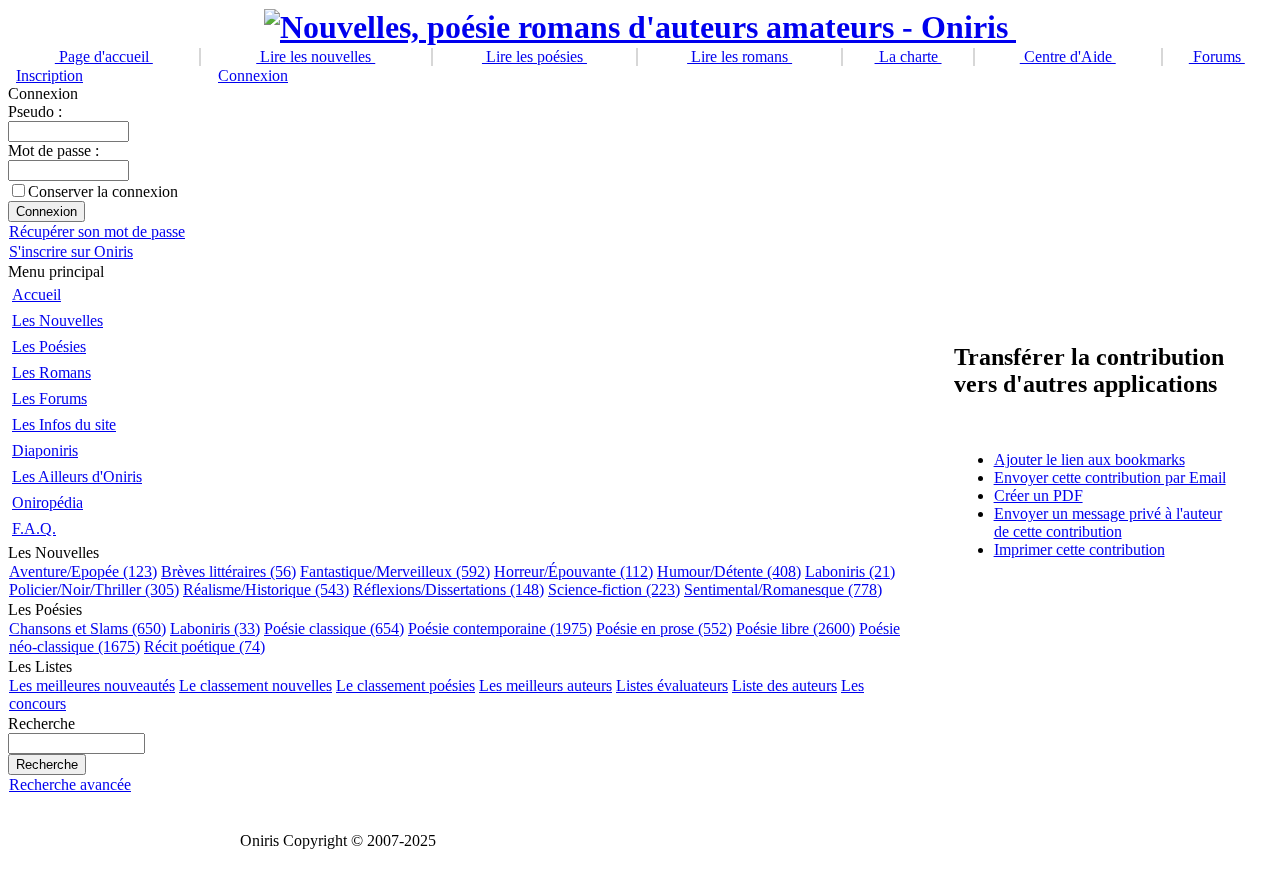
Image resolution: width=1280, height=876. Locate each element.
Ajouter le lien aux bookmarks (1089, 459)
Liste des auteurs (784, 685)
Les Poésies (49, 346)
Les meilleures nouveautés (92, 685)
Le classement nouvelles (255, 685)
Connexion (253, 75)
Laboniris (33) (215, 628)
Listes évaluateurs (672, 685)
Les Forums (49, 398)
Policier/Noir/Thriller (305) (94, 589)
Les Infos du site (64, 424)
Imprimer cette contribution (1079, 549)
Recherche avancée (70, 784)
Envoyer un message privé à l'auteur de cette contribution (1108, 522)
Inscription (49, 75)
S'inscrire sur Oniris (71, 251)
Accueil (36, 294)
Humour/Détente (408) (729, 571)
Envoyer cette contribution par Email (1110, 477)
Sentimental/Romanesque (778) (783, 589)
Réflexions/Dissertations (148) (448, 589)
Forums (1217, 56)
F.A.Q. (34, 528)
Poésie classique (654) (334, 628)
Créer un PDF (1038, 495)
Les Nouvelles (57, 320)
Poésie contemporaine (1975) (500, 628)
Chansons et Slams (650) (87, 628)
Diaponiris (45, 450)
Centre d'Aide (1068, 56)
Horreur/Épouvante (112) (573, 571)
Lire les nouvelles (315, 56)
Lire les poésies (534, 56)
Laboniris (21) (850, 571)
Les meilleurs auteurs (545, 685)
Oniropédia (47, 502)
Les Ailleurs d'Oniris (77, 476)
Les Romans (51, 372)
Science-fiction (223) (614, 589)
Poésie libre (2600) (795, 628)
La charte (908, 56)
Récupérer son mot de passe (97, 231)
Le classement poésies (405, 685)
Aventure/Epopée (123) (83, 571)
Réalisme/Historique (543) (266, 589)
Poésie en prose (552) (664, 628)
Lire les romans (739, 56)
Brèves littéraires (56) (228, 571)
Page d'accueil (104, 56)
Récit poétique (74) (204, 646)
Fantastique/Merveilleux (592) (395, 571)
